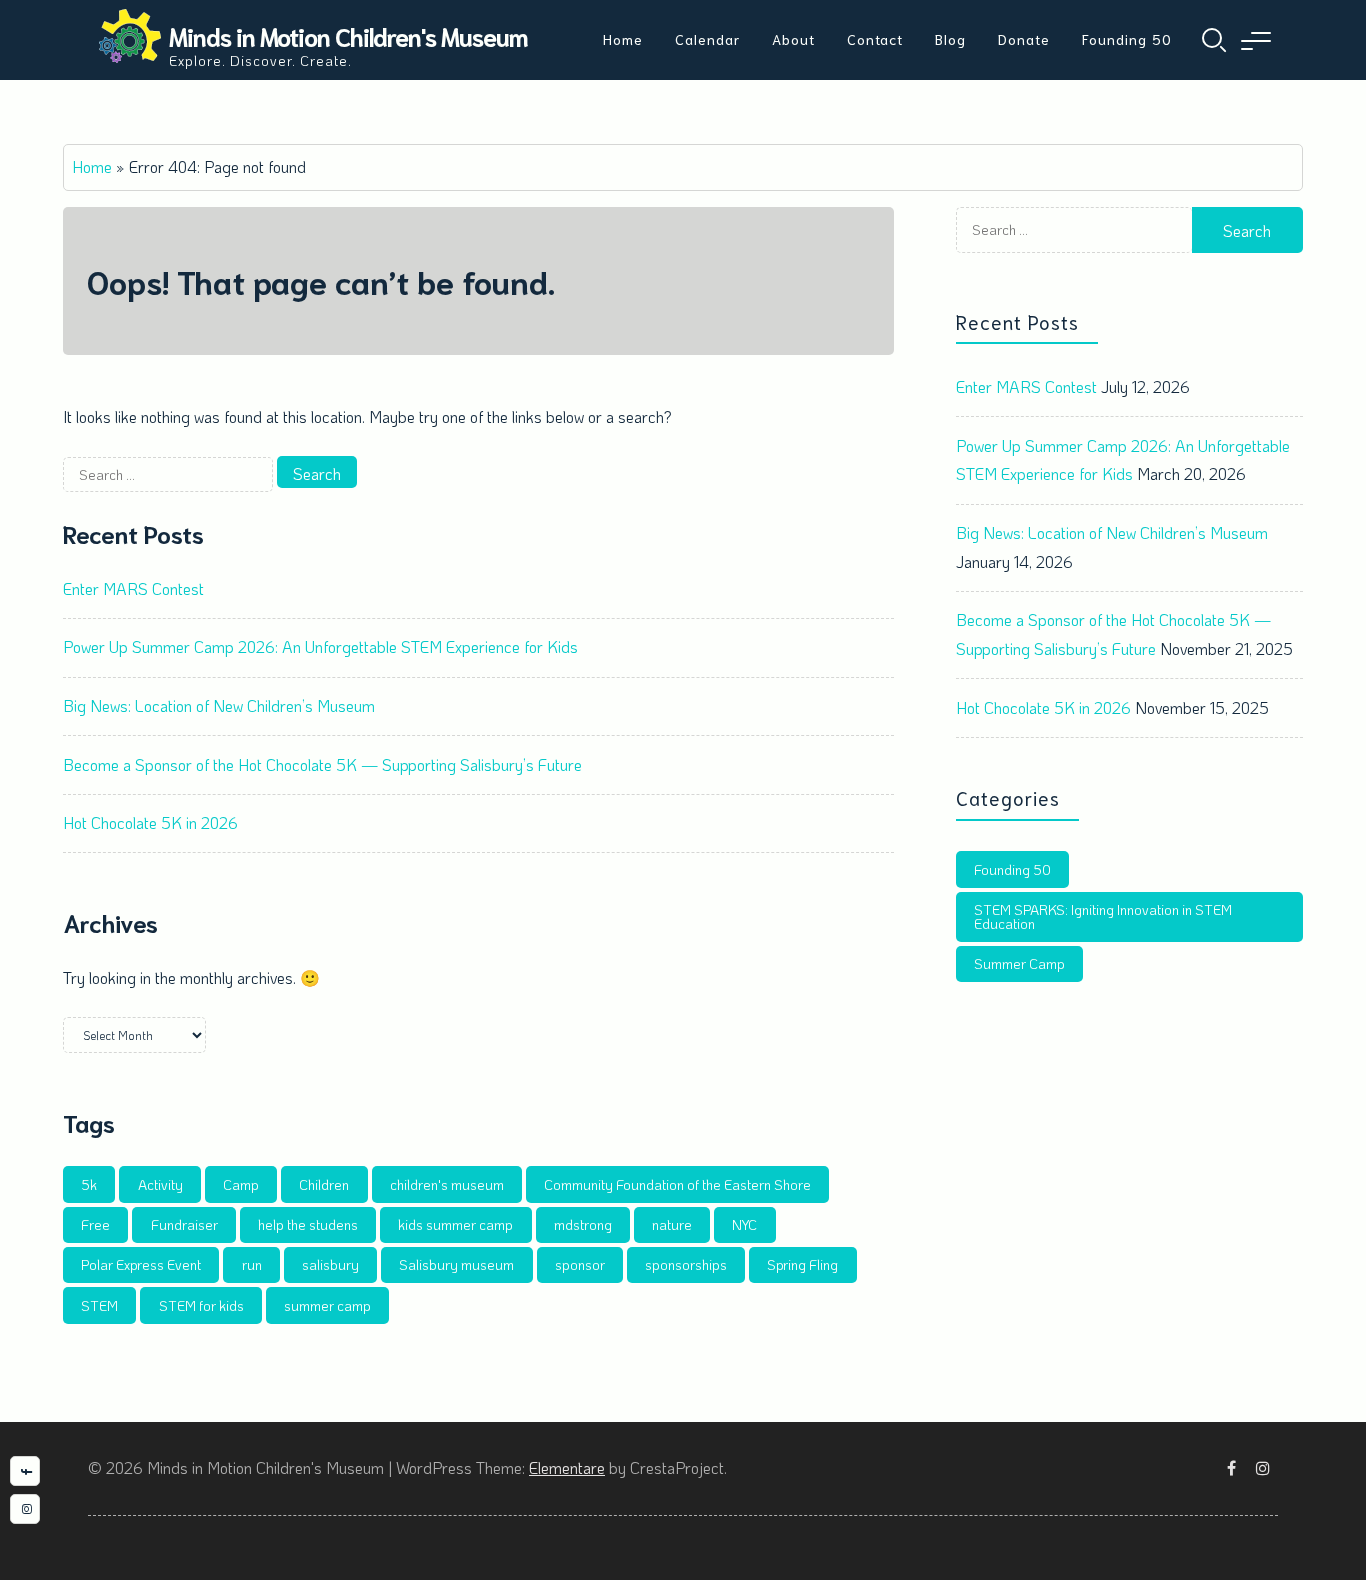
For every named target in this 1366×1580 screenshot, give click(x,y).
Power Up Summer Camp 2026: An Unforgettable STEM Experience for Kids (320, 646)
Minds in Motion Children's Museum (348, 35)
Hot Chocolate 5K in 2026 (150, 822)
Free (95, 1224)
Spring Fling (802, 1264)
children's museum (447, 1184)
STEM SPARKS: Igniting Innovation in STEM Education (1103, 916)
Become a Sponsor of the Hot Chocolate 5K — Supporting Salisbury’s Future (322, 764)
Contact (875, 39)
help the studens (308, 1224)
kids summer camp (455, 1224)
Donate (1024, 39)
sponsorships (686, 1264)
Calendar (707, 39)
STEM (99, 1305)
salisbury (330, 1264)
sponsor (580, 1264)
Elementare (567, 1467)
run (252, 1264)
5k (89, 1184)
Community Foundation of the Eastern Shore (677, 1184)
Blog (950, 39)
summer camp (327, 1305)
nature (672, 1224)
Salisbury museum (456, 1264)
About (793, 39)
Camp (241, 1184)
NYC (744, 1224)
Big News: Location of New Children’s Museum (219, 705)
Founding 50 (1127, 39)
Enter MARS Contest (133, 588)
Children (324, 1184)
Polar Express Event (141, 1264)
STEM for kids (201, 1305)
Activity (160, 1184)
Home (623, 39)
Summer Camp (1019, 963)
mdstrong (583, 1224)
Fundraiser (184, 1224)
